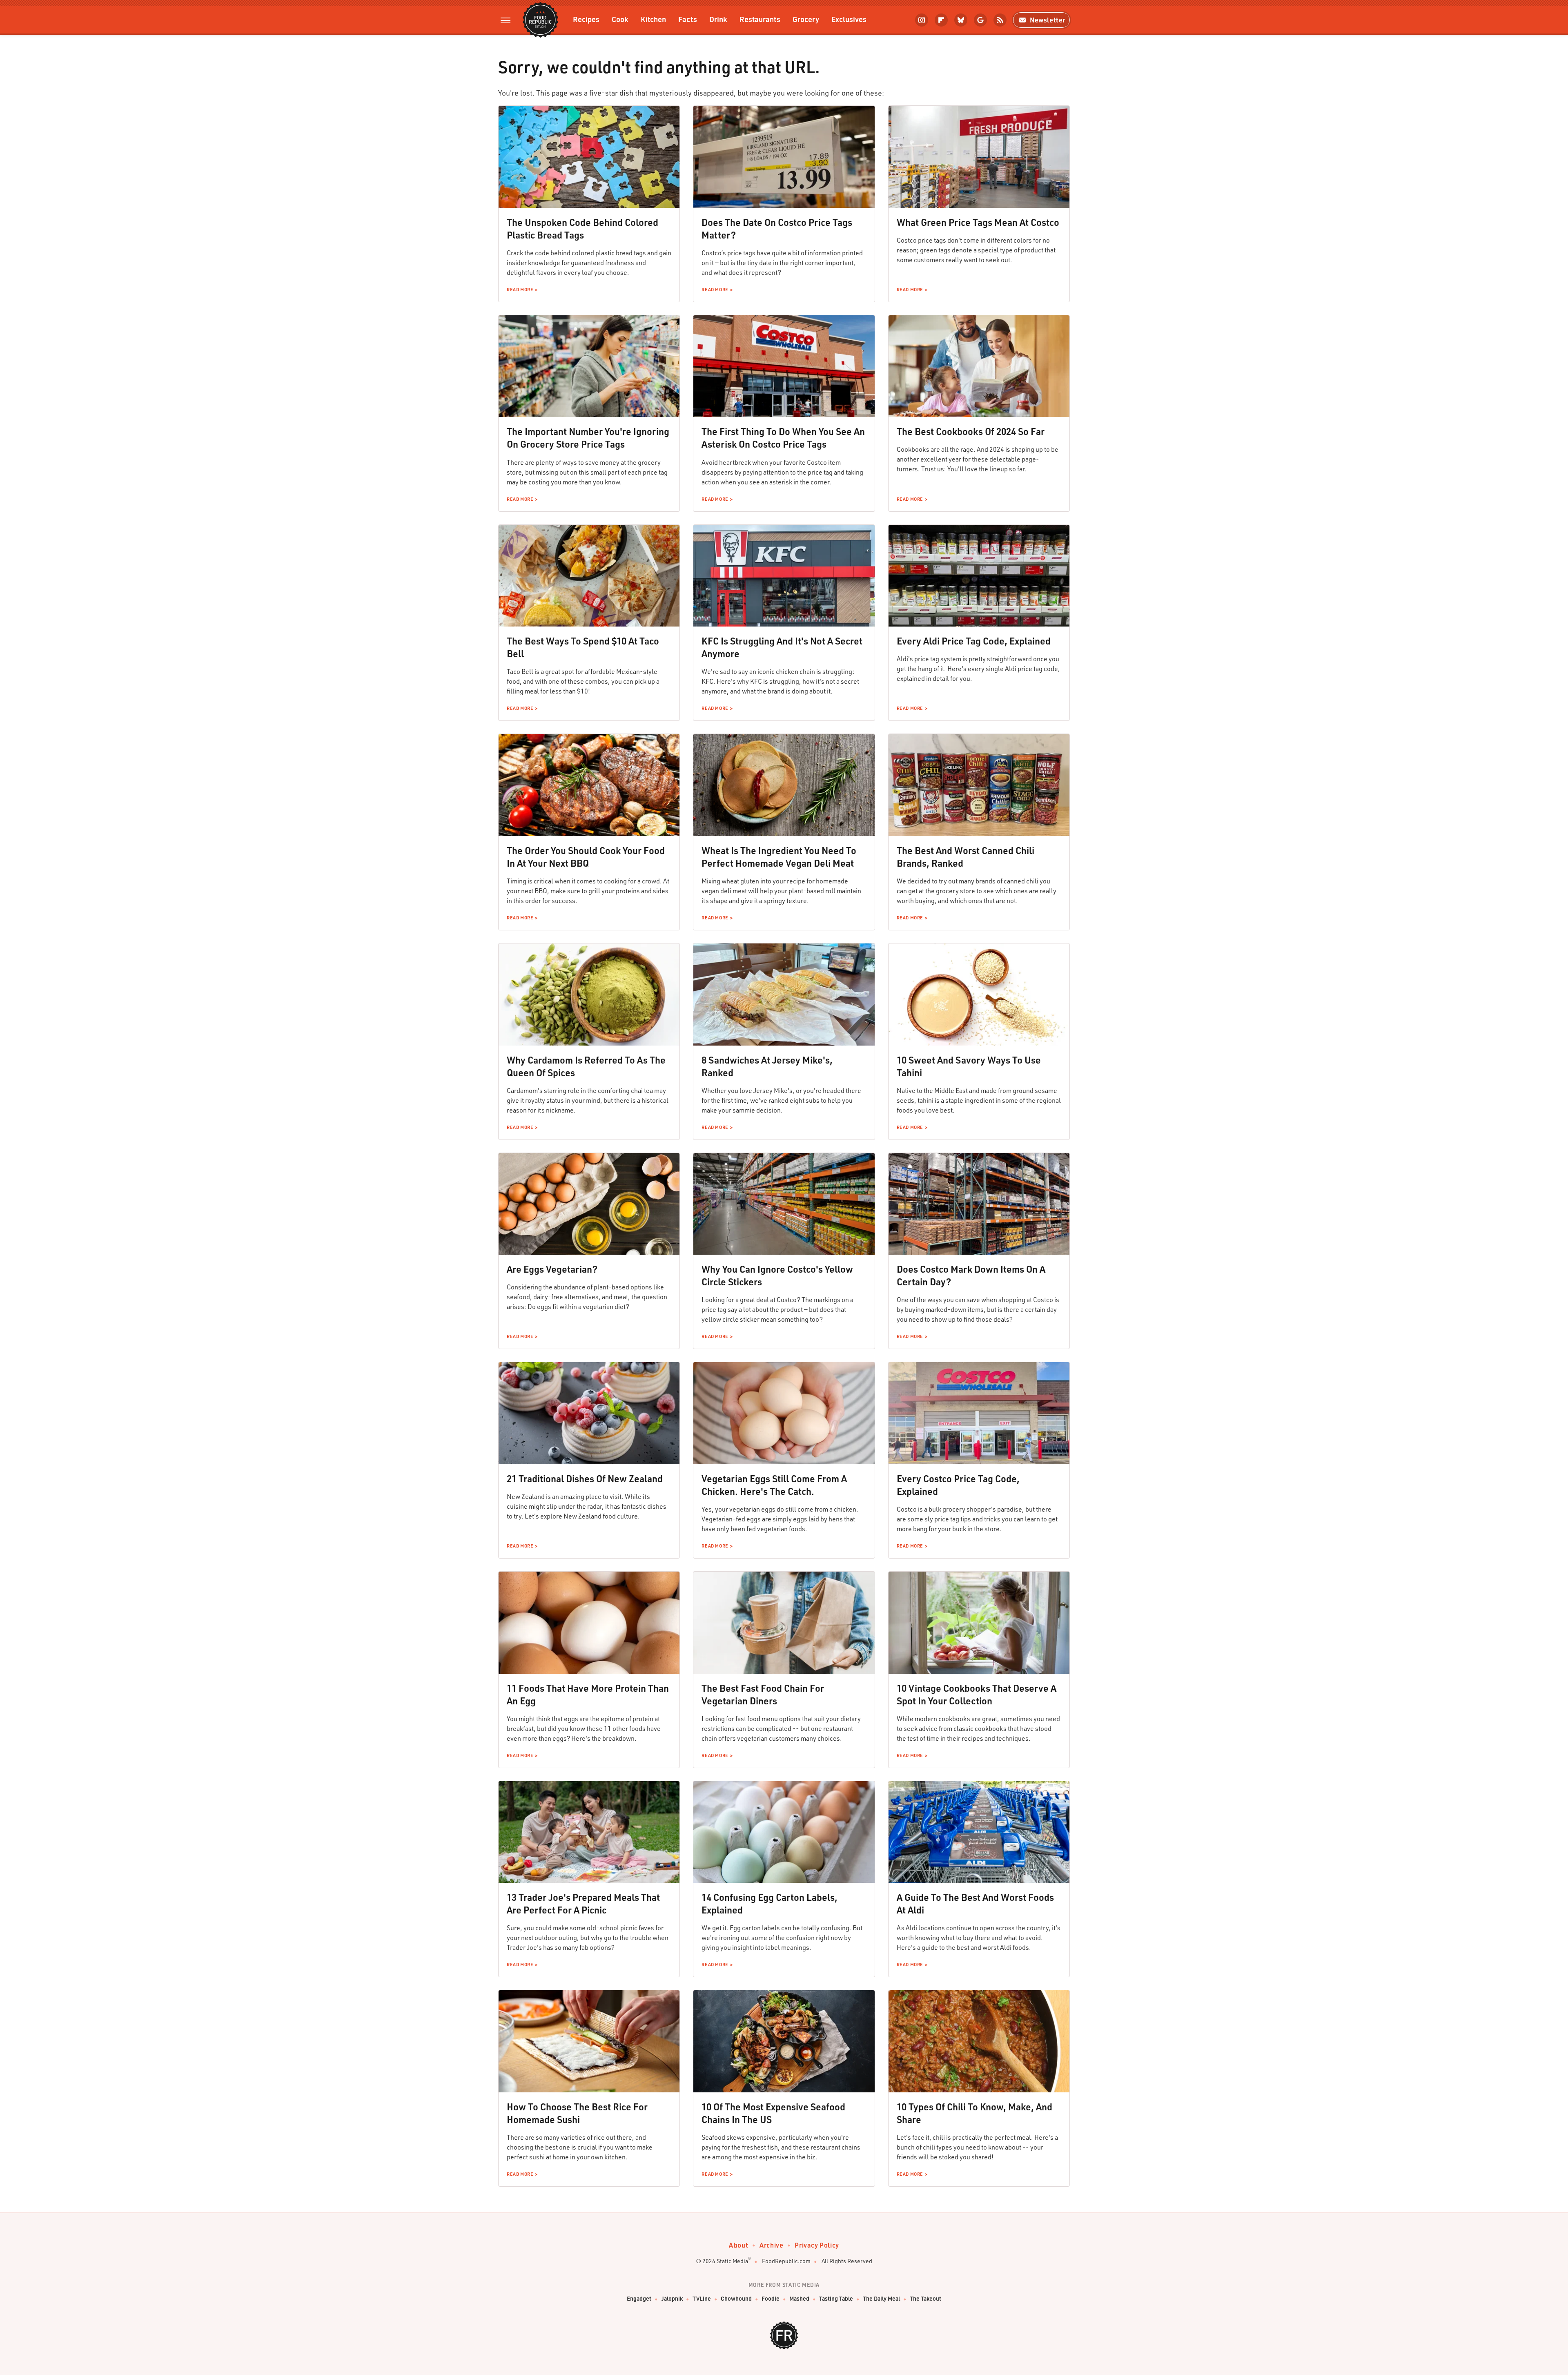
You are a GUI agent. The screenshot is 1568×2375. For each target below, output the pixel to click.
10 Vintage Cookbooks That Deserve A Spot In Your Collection (977, 1694)
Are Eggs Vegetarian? (552, 1269)
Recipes (586, 19)
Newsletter (1048, 20)
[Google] (980, 20)
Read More (520, 290)
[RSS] (1000, 20)
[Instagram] (922, 20)
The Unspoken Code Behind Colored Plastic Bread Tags (582, 229)
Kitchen (653, 19)
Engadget (639, 2298)
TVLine (702, 2298)
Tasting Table (836, 2298)
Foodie (771, 2298)
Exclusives (849, 19)
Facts (688, 19)
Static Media (732, 2261)
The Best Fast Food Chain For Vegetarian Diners (763, 1694)
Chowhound (736, 2298)
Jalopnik (672, 2298)
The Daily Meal (881, 2298)
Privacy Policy (817, 2245)
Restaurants (760, 19)
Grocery (806, 19)
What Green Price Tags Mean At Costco (978, 222)
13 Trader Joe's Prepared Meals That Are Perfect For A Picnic (583, 1903)
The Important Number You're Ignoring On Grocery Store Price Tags (588, 438)
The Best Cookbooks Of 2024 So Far (971, 431)
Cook (620, 19)
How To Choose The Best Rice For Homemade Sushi (577, 2113)
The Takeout (925, 2298)
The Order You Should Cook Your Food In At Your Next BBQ (586, 857)
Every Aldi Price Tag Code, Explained (974, 641)
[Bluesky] (961, 20)
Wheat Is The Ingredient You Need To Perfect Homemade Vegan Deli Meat (779, 857)
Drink (718, 19)
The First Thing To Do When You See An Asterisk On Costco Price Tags (783, 438)
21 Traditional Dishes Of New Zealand (585, 1479)
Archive (771, 2245)
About (738, 2245)
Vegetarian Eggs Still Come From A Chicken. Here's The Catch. (774, 1485)
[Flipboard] (941, 20)
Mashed (799, 2298)
